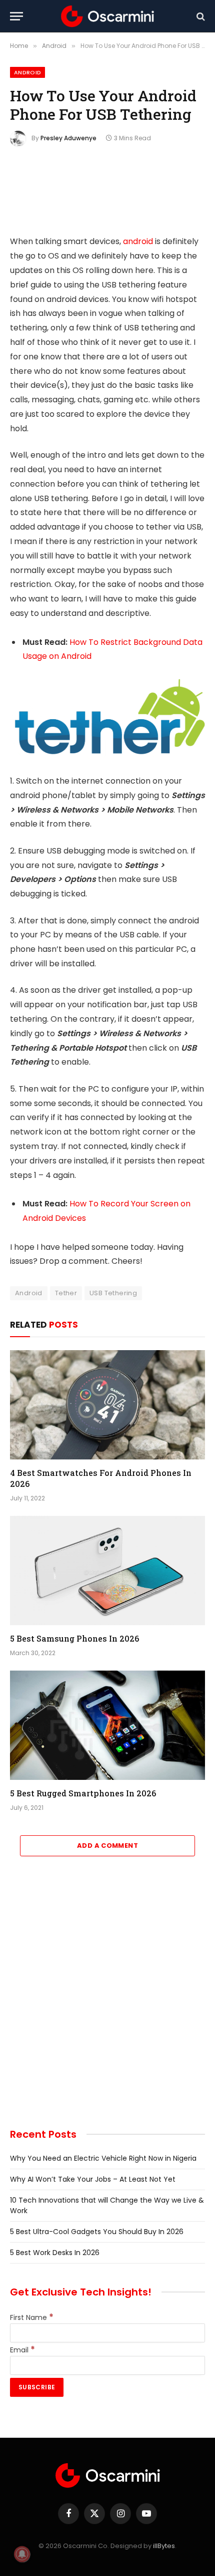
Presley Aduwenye (68, 138)
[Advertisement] (107, 1999)
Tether (66, 1293)
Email (22, 2350)
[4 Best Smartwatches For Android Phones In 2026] (107, 1405)
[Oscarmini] (107, 16)
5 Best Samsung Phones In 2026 (74, 1638)
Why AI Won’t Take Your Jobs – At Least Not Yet (93, 2179)
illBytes (164, 2546)
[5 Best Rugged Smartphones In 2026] (107, 1725)
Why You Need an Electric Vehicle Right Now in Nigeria (103, 2158)
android (138, 241)
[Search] (200, 16)
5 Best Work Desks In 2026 (55, 2253)
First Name (32, 2317)
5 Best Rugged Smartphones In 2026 (83, 1793)
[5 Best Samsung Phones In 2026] (107, 1571)
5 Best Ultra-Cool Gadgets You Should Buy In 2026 (97, 2232)
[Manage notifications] (22, 2554)
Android (27, 72)
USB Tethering (113, 1293)
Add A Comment (107, 1846)
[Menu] (16, 16)
